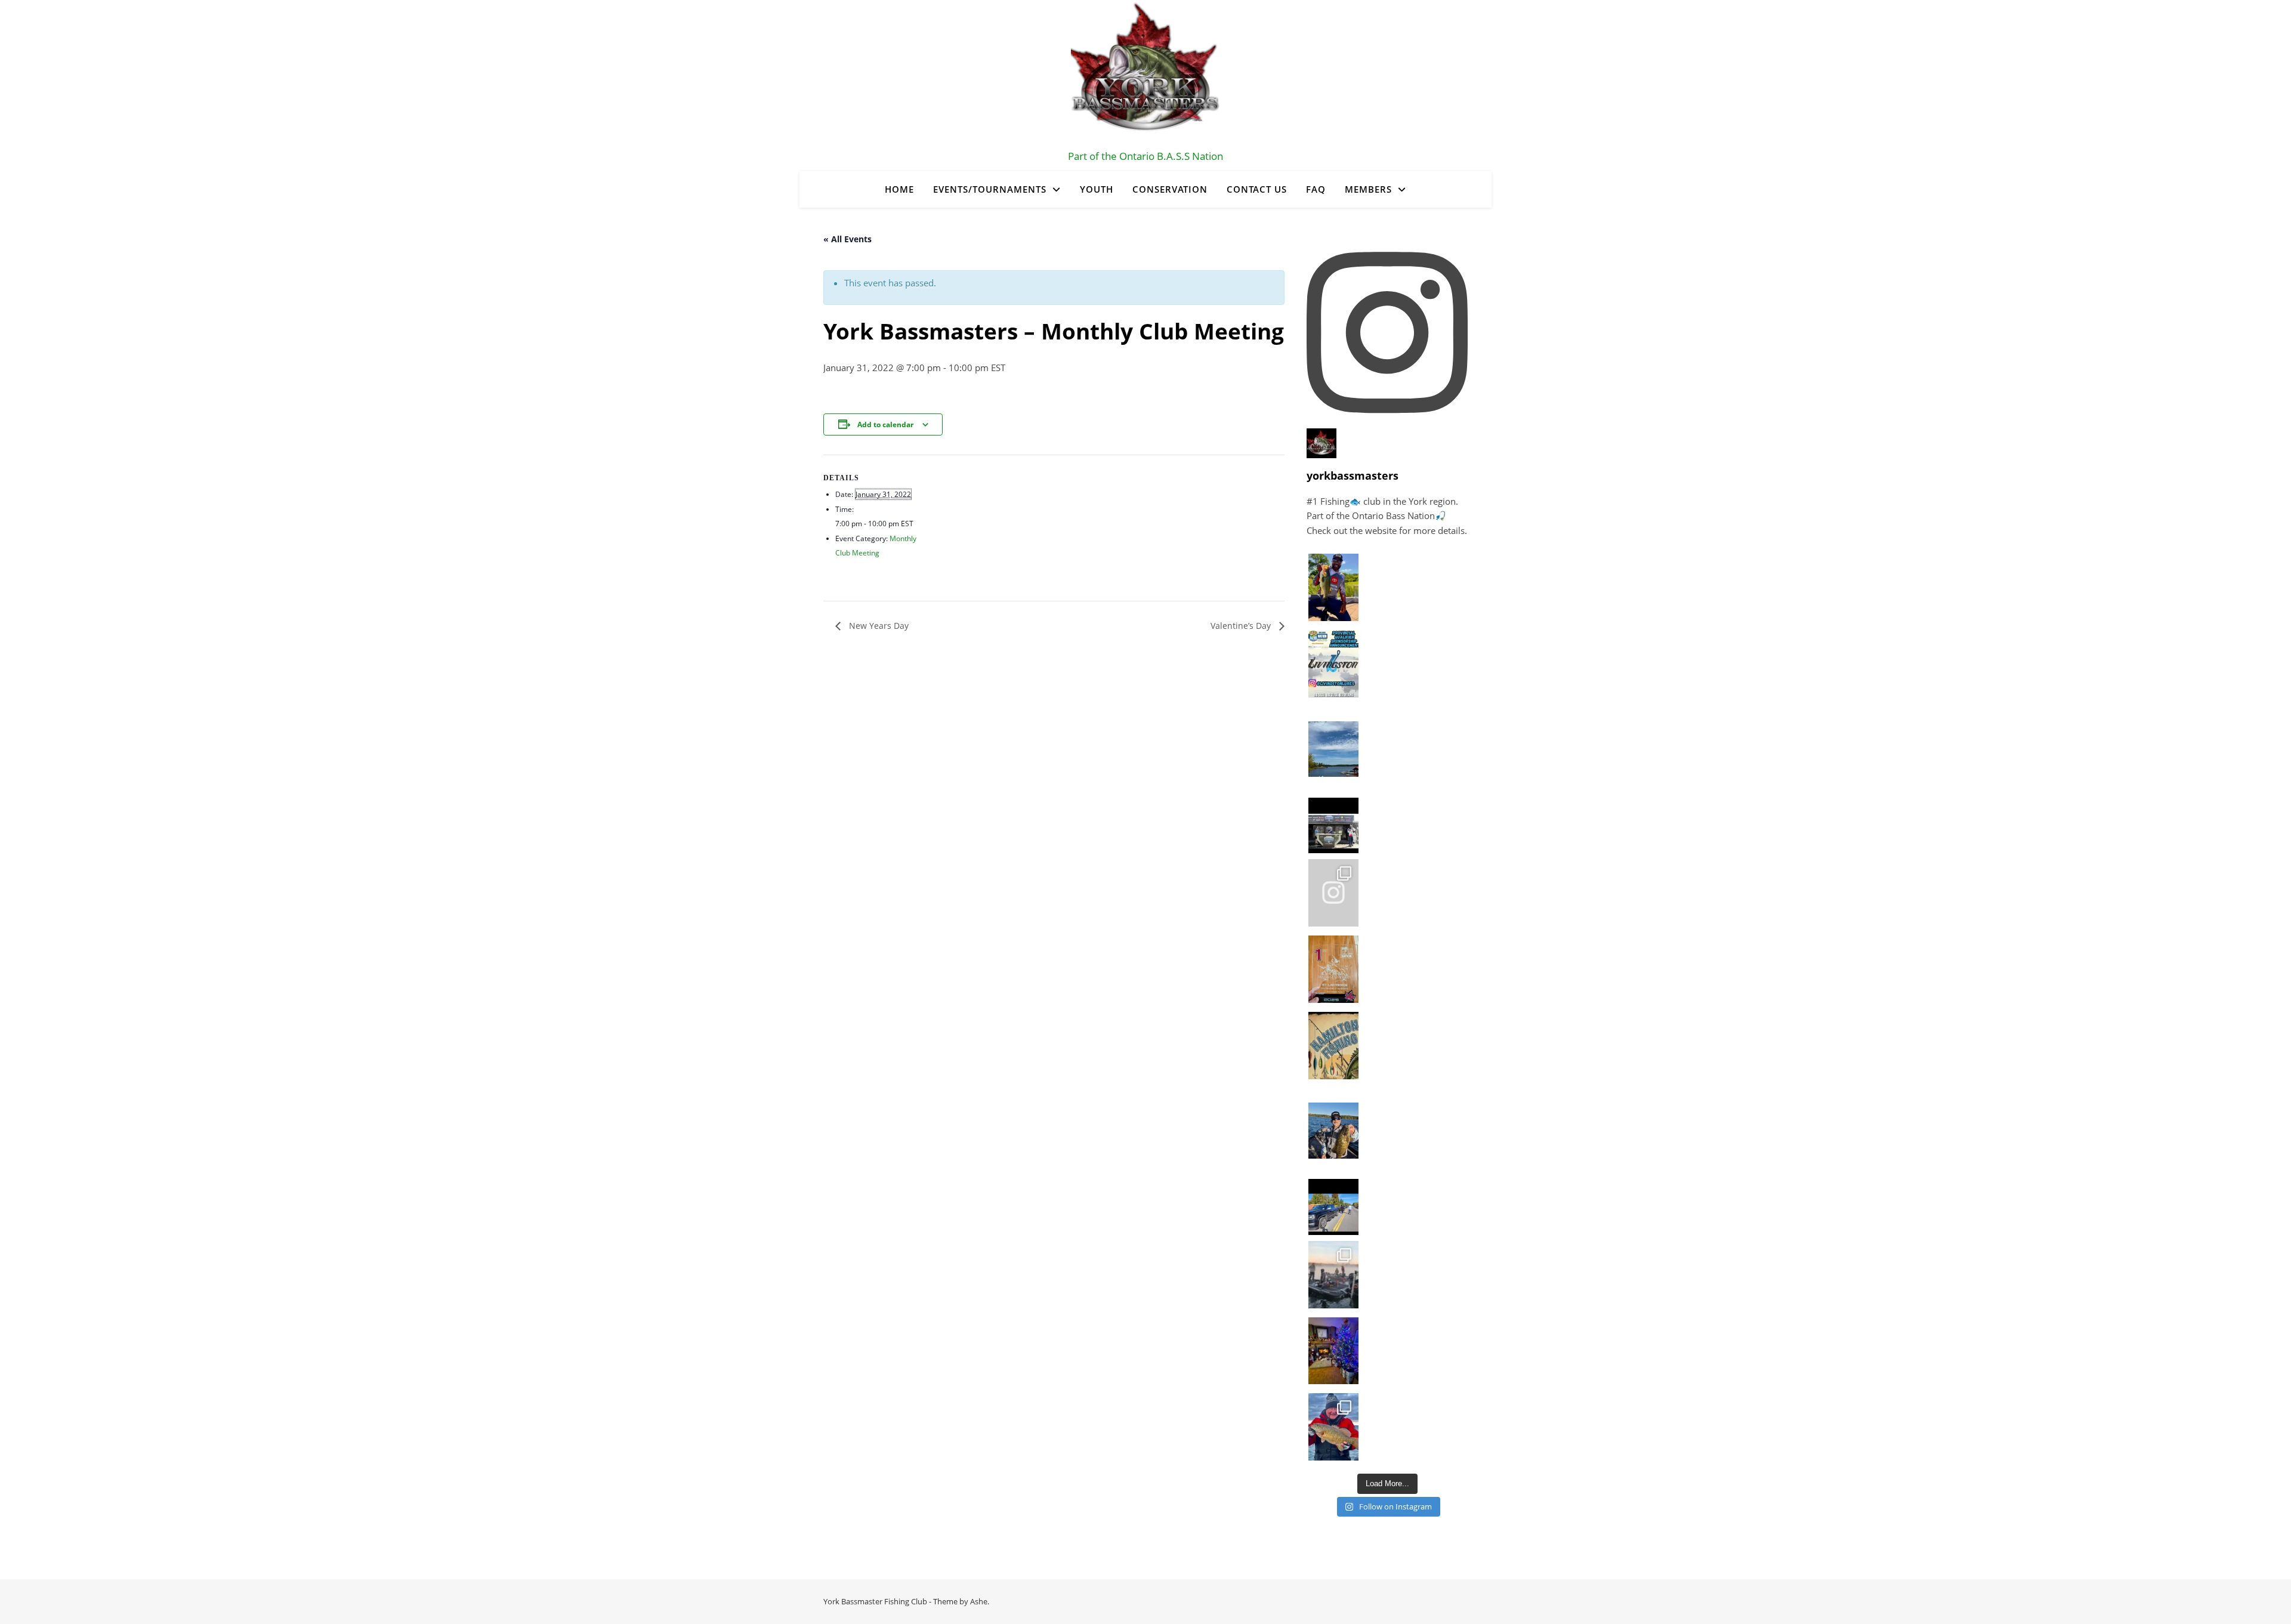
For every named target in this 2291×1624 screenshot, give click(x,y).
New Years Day (878, 626)
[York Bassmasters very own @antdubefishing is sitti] (1334, 816)
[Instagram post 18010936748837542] (1334, 1046)
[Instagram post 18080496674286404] (1334, 1198)
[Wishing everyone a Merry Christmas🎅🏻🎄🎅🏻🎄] (1334, 1351)
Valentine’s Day (1242, 626)
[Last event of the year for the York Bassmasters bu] (1334, 1275)
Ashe (979, 1601)
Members (1368, 189)
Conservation (1170, 189)
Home (899, 189)
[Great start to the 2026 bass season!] (1334, 587)
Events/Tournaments (990, 189)
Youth (1097, 189)
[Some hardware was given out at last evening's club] (1334, 969)
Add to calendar (885, 424)
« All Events (847, 239)
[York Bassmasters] (1145, 75)
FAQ (1316, 189)
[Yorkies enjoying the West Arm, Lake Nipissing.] (1334, 740)
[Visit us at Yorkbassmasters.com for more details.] (1334, 1122)
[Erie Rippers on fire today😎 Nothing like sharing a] (1334, 1427)
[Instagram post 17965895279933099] (1334, 664)
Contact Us (1257, 189)
